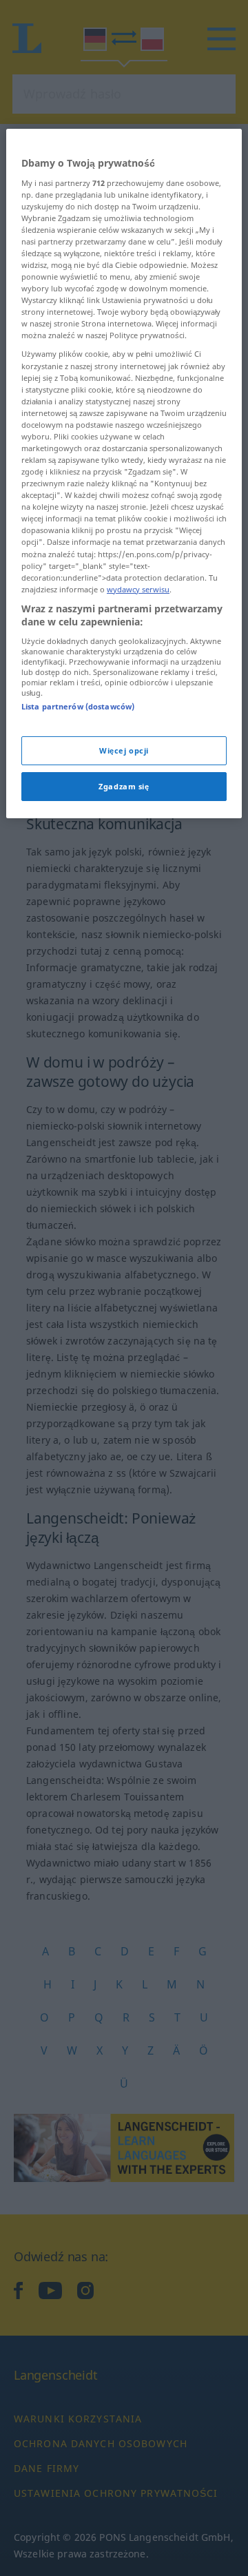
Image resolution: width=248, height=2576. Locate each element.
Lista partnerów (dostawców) (78, 706)
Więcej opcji (124, 750)
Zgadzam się (124, 786)
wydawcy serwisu (138, 589)
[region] (124, 474)
